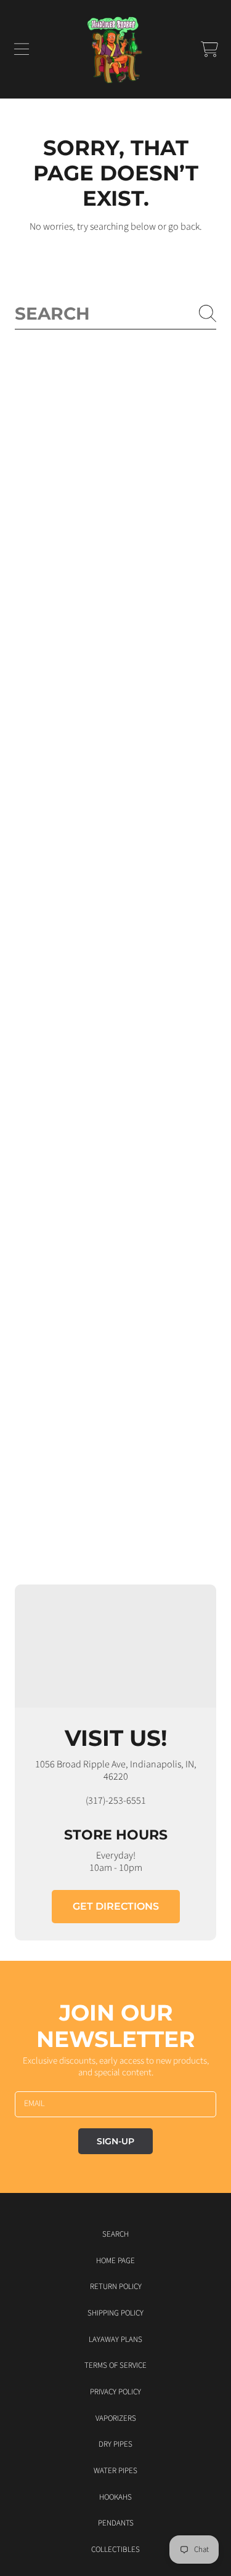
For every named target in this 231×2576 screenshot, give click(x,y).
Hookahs (115, 2497)
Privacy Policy (115, 2392)
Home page (115, 2261)
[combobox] (115, 314)
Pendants (116, 2523)
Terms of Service (115, 2365)
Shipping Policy (115, 2313)
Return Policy (116, 2287)
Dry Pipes (115, 2444)
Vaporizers (116, 2418)
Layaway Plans (115, 2340)
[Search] (208, 313)
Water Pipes (115, 2471)
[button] (22, 49)
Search (115, 2234)
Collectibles (115, 2550)
